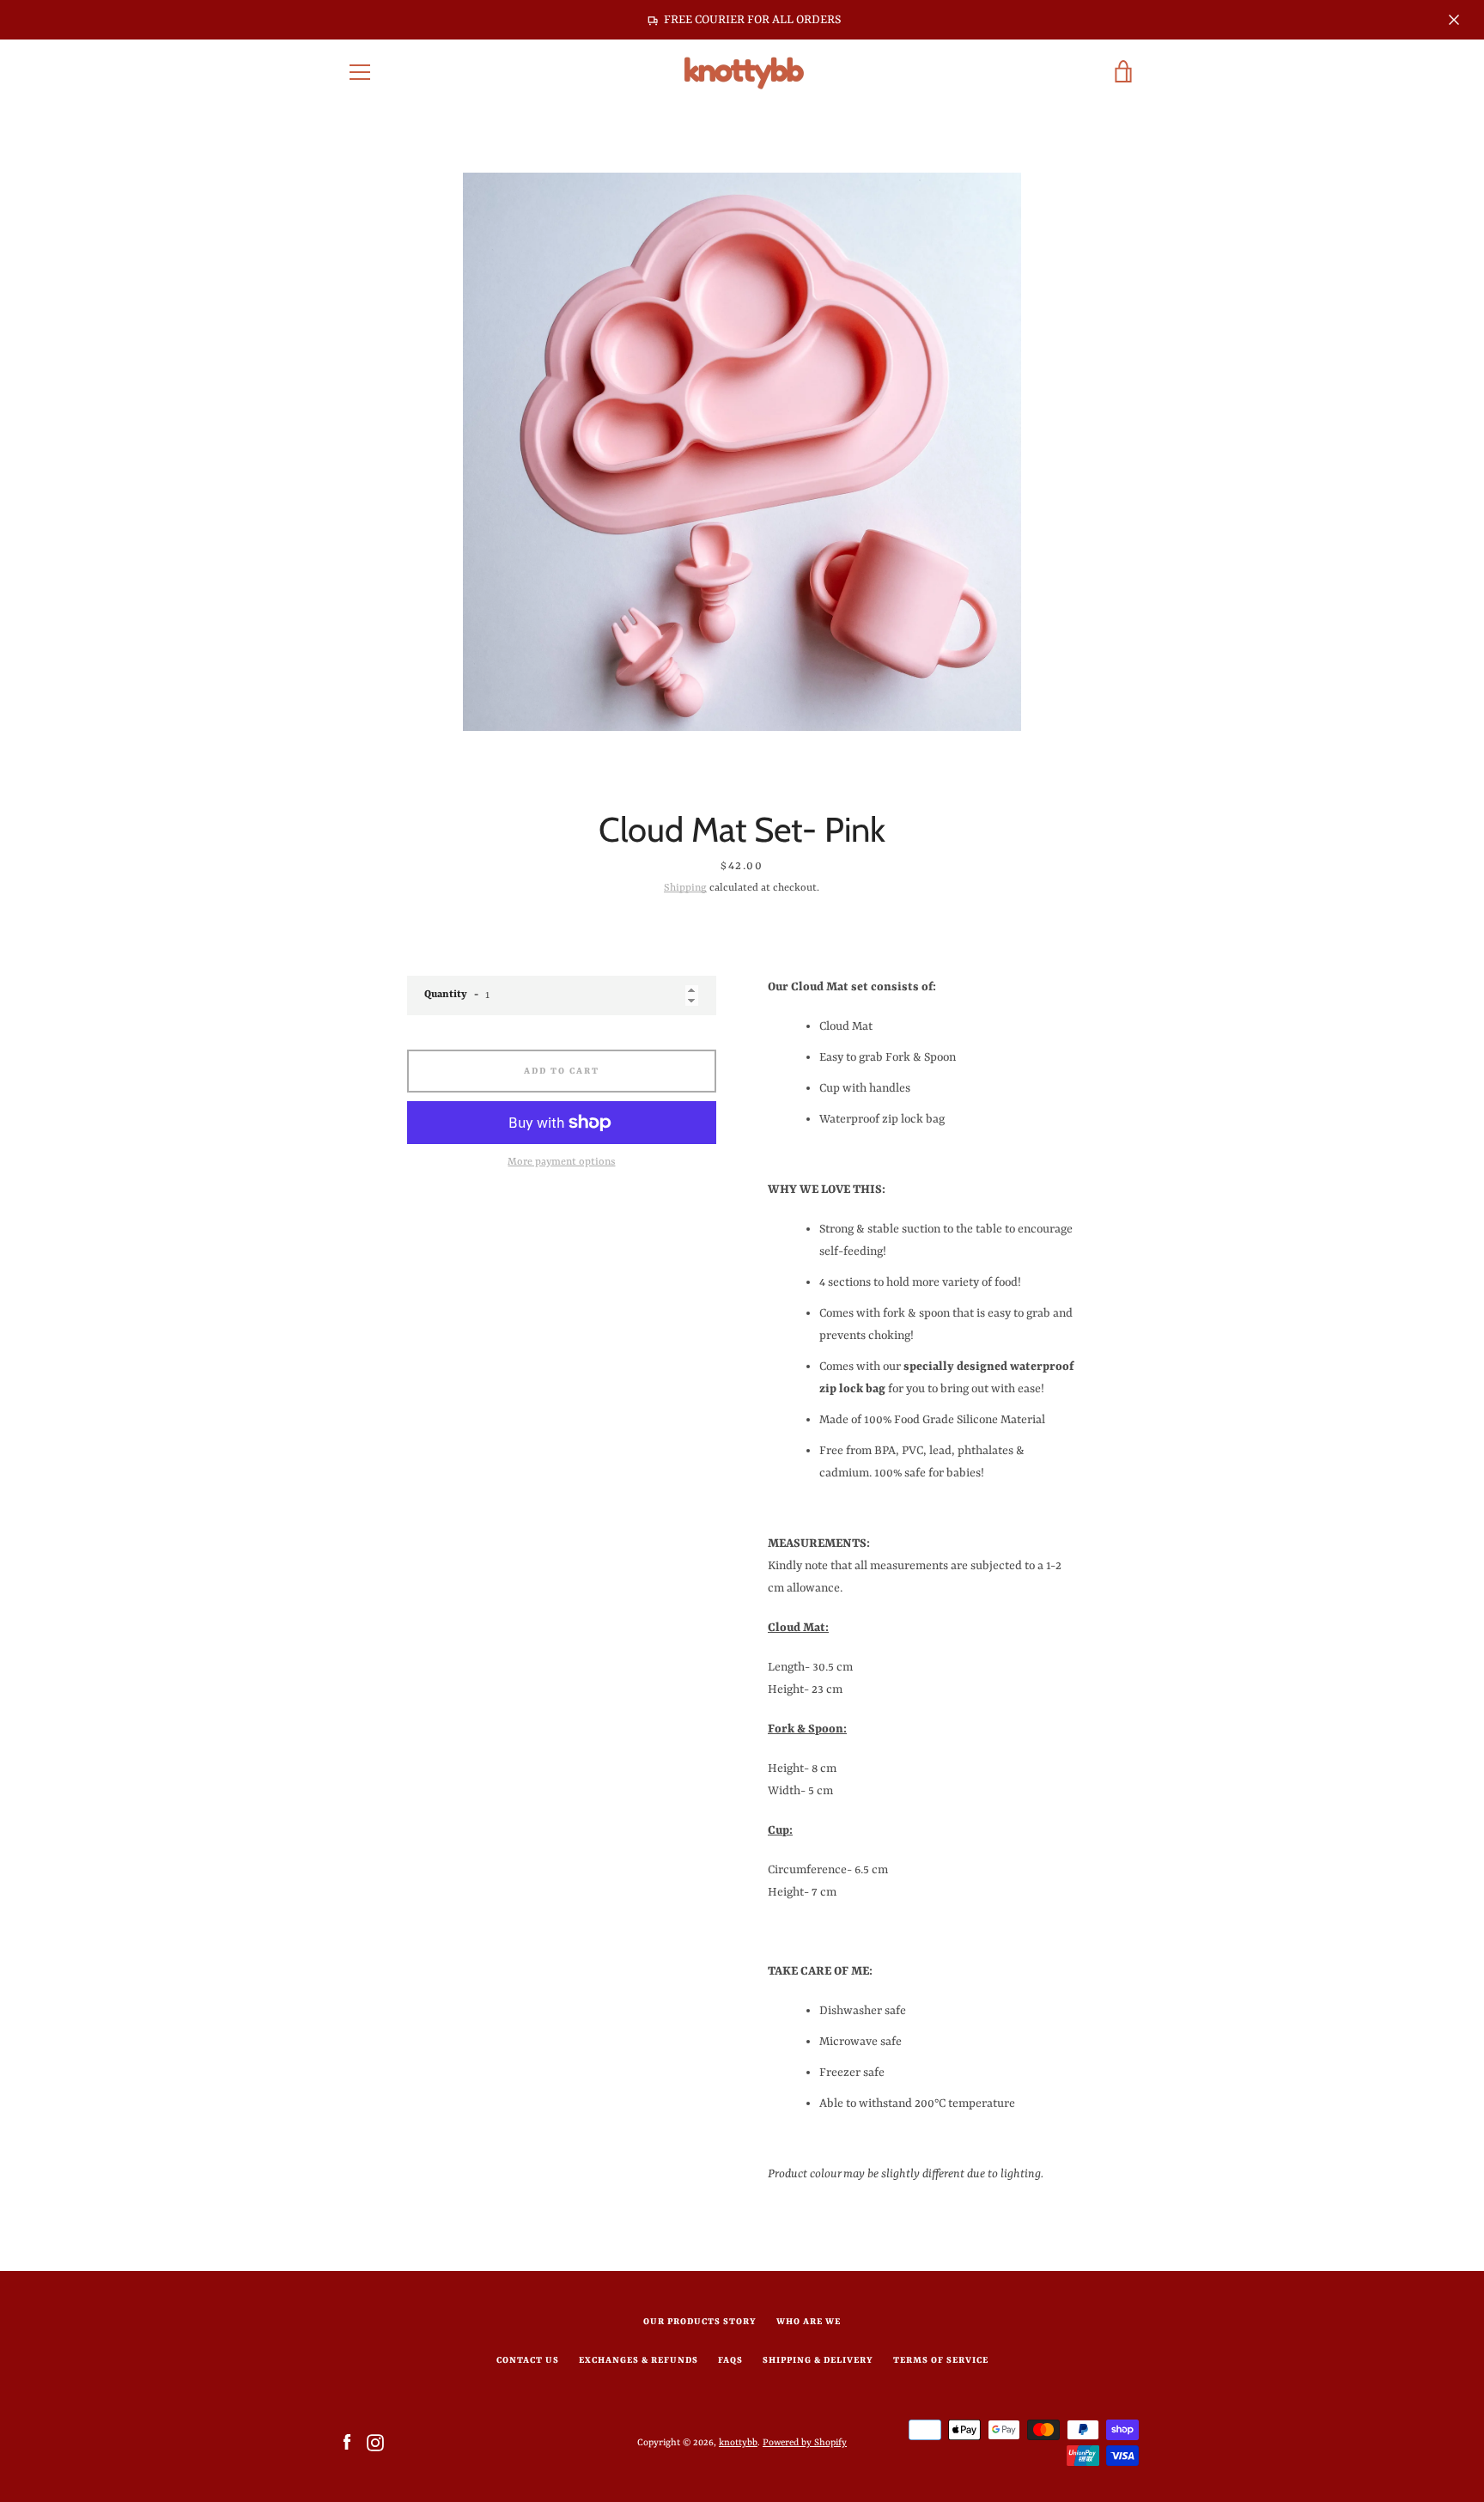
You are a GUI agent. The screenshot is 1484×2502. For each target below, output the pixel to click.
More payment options (561, 1162)
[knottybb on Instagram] (375, 2442)
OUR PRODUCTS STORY (700, 2322)
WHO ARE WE (809, 2322)
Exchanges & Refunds (639, 2360)
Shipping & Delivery (818, 2360)
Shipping (685, 888)
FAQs (730, 2360)
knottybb (738, 2443)
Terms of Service (941, 2360)
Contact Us (528, 2360)
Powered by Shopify (805, 2443)
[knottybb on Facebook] (347, 2442)
